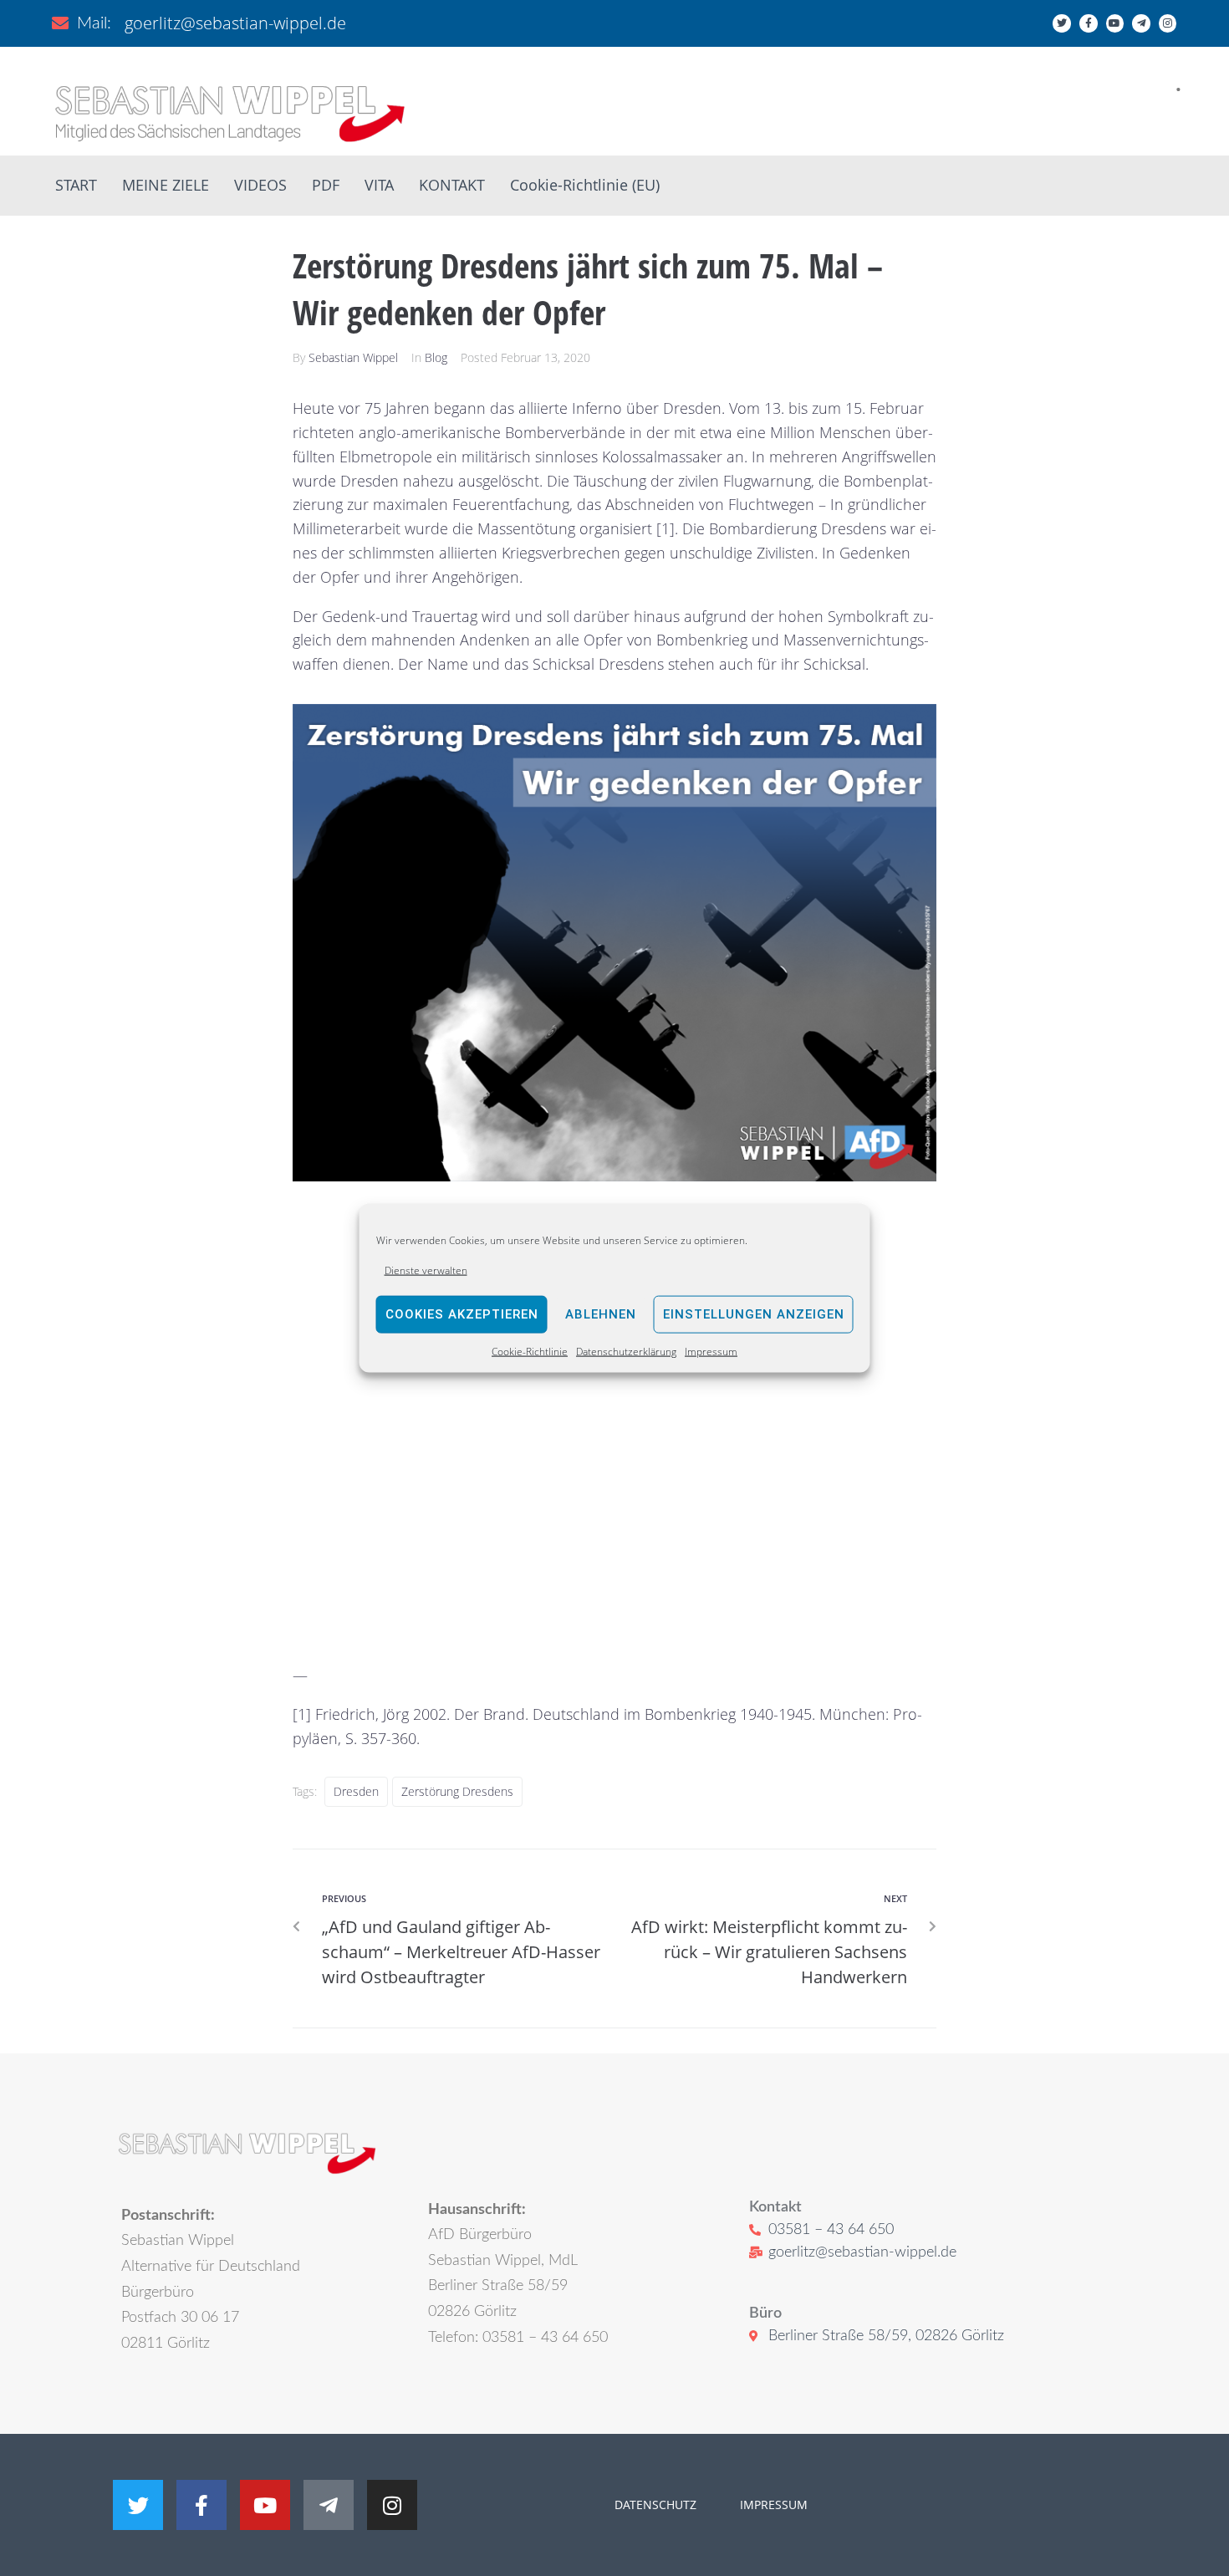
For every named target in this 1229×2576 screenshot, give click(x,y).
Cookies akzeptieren (462, 1314)
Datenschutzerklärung (626, 1352)
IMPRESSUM (772, 2505)
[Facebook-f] (1089, 23)
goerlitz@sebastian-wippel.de (235, 23)
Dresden (356, 1791)
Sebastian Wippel (353, 357)
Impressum (711, 1352)
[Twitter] (1062, 23)
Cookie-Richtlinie (530, 1352)
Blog (436, 357)
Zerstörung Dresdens (457, 1791)
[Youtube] (1115, 23)
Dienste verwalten (426, 1270)
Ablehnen (601, 1314)
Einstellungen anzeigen (754, 1314)
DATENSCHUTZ (655, 2505)
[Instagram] (1168, 23)
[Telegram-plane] (1141, 23)
